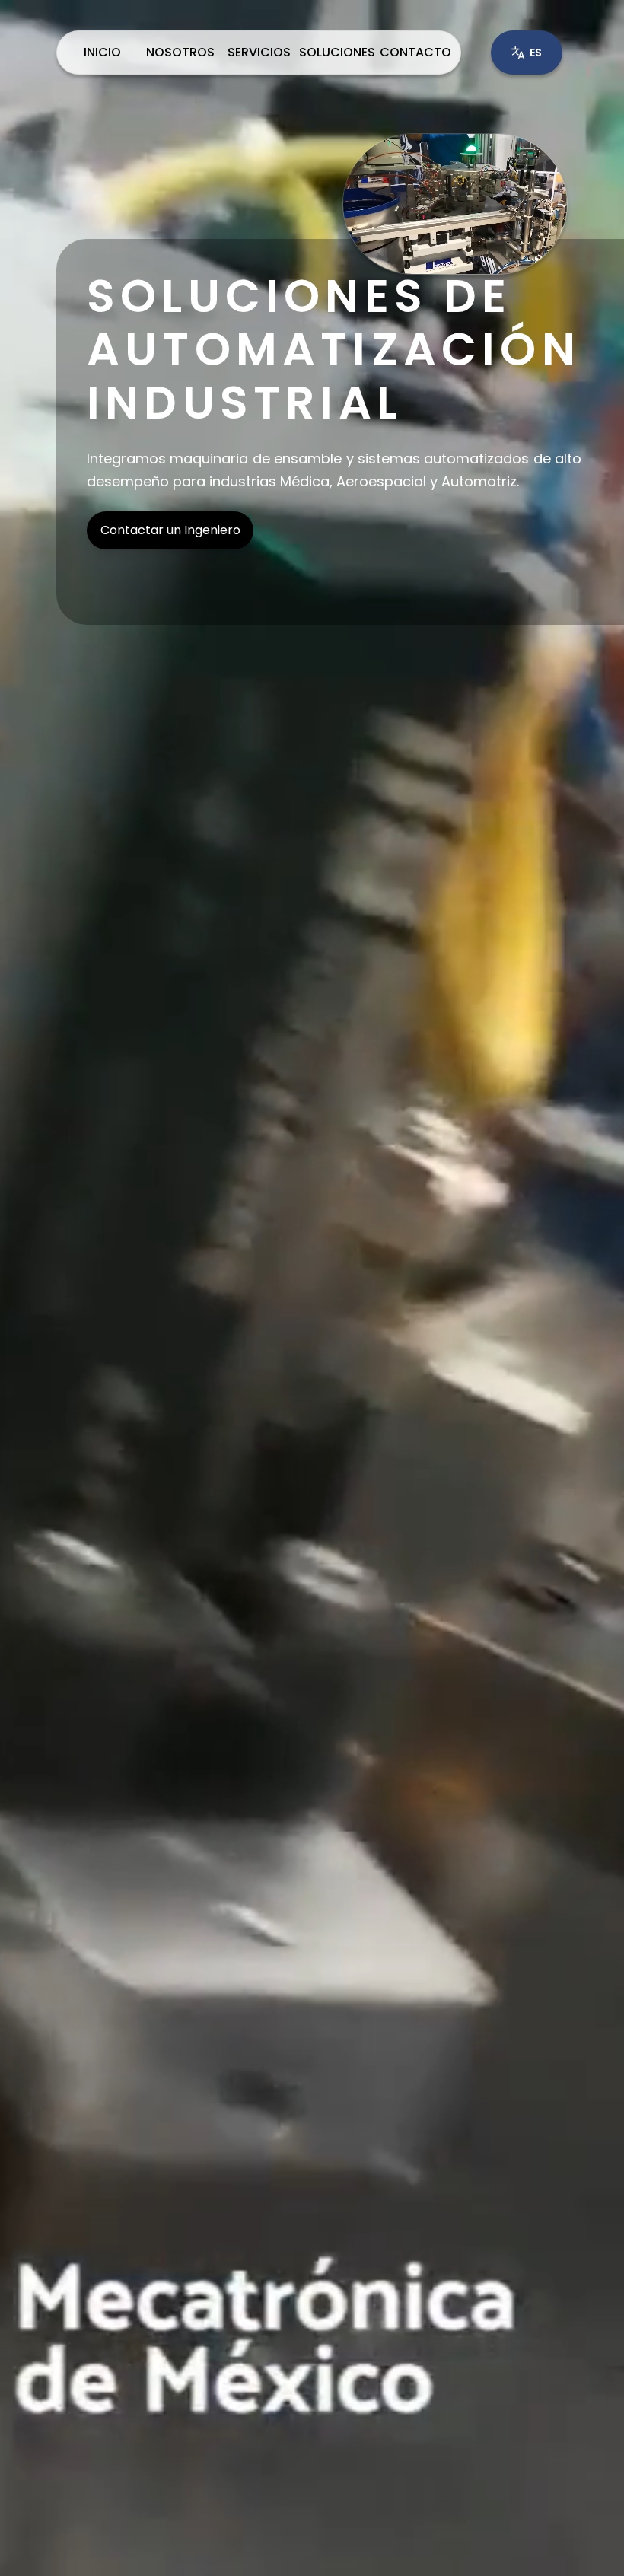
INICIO (102, 52)
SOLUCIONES (337, 52)
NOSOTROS (180, 52)
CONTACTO (415, 52)
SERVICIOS (259, 52)
